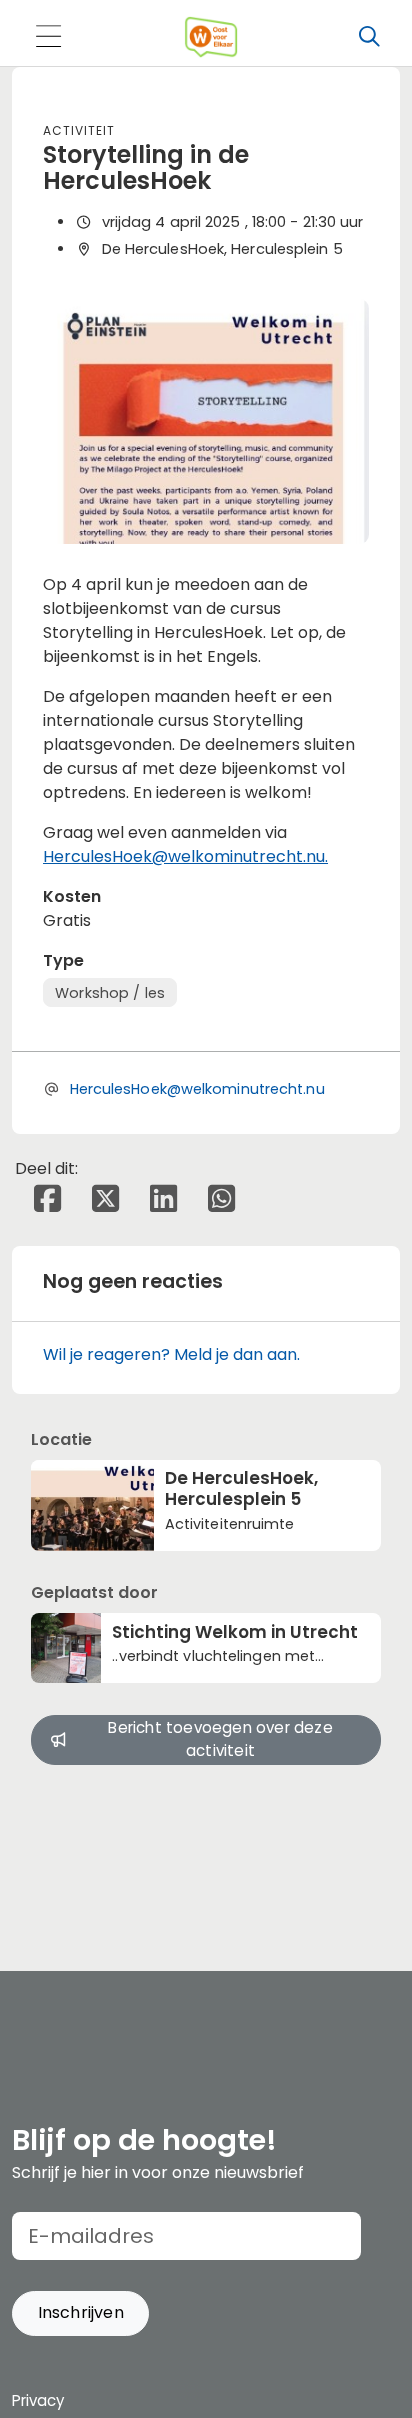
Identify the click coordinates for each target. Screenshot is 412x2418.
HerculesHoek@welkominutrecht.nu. (185, 856)
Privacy (38, 2400)
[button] (80, 2313)
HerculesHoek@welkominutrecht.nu (197, 1089)
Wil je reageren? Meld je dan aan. (171, 1354)
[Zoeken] (369, 37)
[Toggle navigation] (48, 37)
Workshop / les (110, 993)
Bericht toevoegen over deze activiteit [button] (220, 1739)
